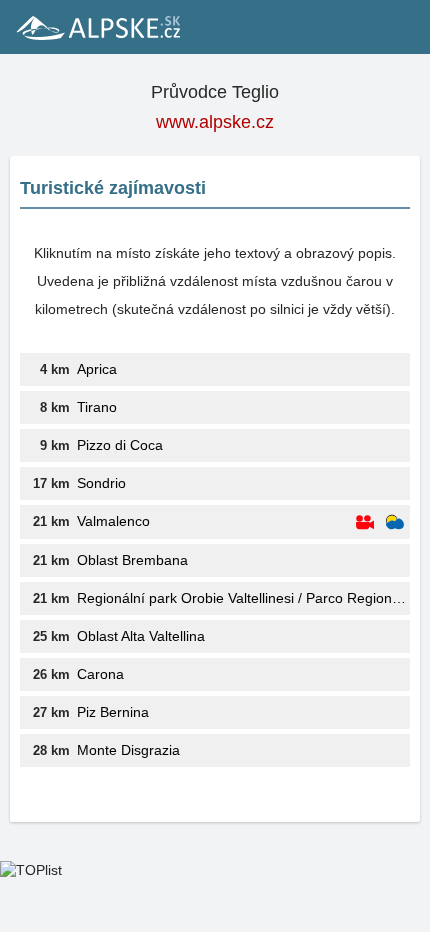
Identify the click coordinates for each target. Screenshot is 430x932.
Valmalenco (113, 521)
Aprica (97, 369)
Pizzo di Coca (120, 445)
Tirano (97, 407)
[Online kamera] (365, 522)
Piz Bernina (113, 712)
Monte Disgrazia (128, 750)
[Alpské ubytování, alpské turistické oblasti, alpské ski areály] (97, 27)
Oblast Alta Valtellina (141, 636)
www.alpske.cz (215, 122)
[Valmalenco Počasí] (395, 522)
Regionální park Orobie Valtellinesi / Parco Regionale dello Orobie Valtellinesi (243, 598)
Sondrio (101, 483)
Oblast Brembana (132, 560)
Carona (100, 674)
